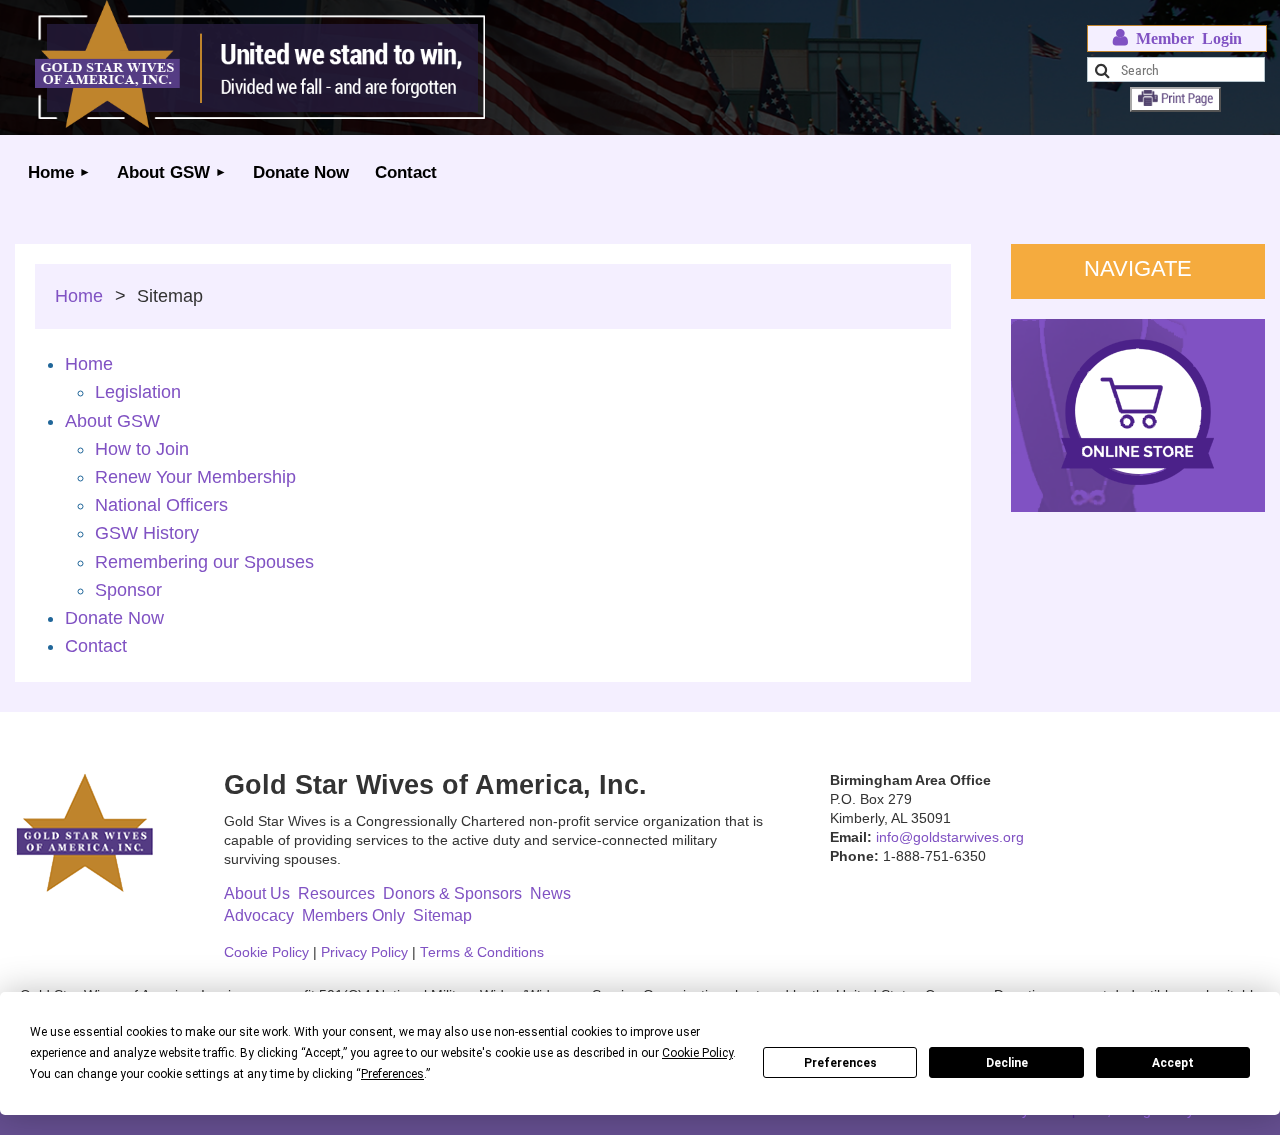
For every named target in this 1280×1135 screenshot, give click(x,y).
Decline (1007, 1063)
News (550, 893)
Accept (1173, 1063)
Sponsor (128, 590)
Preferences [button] (392, 1074)
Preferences (840, 1063)
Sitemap (442, 915)
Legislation (138, 392)
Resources (336, 893)
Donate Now (114, 618)
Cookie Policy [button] (697, 1053)
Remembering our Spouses (204, 562)
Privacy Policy (364, 952)
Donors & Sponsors (452, 893)
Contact (96, 646)
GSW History (147, 533)
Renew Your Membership (195, 477)
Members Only (353, 915)
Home (79, 296)
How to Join (142, 449)
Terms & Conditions (482, 952)
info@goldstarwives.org (950, 837)
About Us (257, 893)
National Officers (161, 505)
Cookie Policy (266, 952)
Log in (1177, 38)
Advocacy (259, 915)
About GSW (112, 421)
